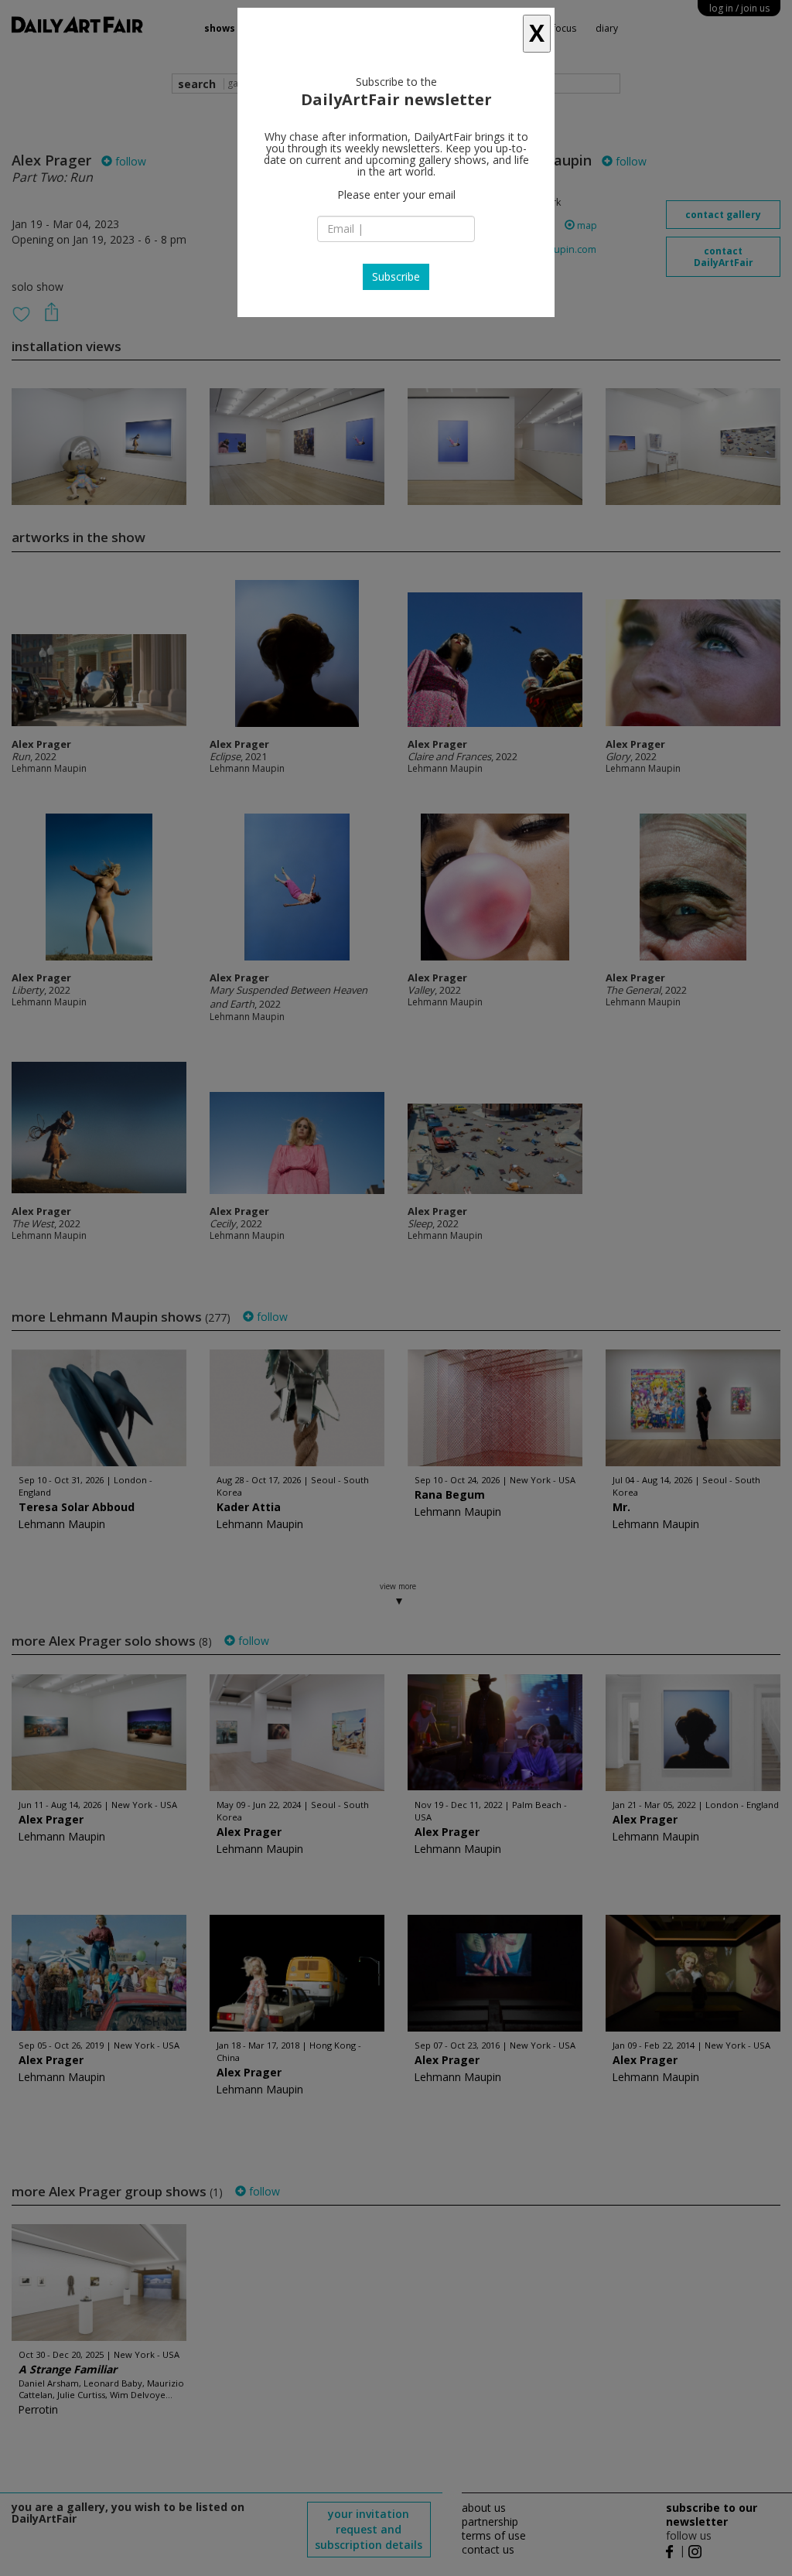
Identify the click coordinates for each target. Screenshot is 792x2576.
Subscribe (396, 276)
